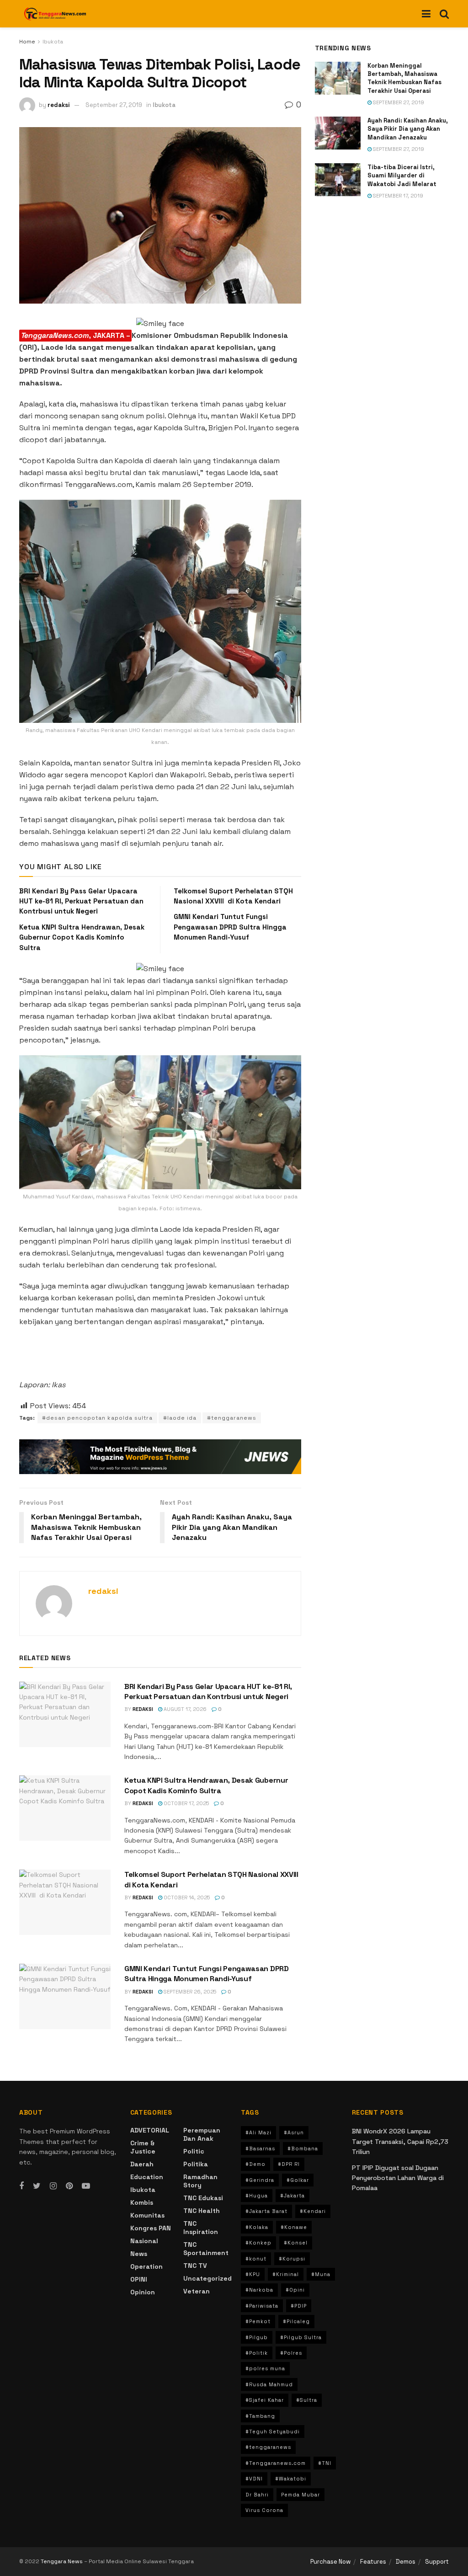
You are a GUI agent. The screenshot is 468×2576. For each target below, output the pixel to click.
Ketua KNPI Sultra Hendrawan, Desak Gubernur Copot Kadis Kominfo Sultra (82, 937)
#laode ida (180, 1418)
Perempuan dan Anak (202, 2134)
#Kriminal (286, 2274)
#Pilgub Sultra (301, 2337)
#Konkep (258, 2243)
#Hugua (257, 2196)
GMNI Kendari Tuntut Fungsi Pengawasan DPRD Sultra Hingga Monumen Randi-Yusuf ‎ (230, 927)
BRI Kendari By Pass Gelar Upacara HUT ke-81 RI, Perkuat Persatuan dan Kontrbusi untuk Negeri (81, 901)
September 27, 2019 (114, 105)
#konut (256, 2259)
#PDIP (299, 2306)
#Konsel (296, 2243)
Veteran (197, 2291)
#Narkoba (259, 2290)
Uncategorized (207, 2278)
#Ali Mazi (258, 2132)
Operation (146, 2266)
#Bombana (303, 2148)
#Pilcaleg (296, 2321)
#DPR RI (289, 2164)
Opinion (143, 2292)
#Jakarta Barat (266, 2211)
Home (27, 42)
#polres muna (265, 2368)
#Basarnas (260, 2148)
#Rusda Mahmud (269, 2384)
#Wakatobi (291, 2479)
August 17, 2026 (184, 1709)
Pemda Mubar (300, 2495)
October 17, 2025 (186, 1803)
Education (147, 2177)
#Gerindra (260, 2180)
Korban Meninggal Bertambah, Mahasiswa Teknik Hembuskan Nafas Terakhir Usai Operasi (404, 78)
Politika (196, 2164)
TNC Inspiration (201, 2228)
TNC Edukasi (203, 2198)
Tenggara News (62, 2561)
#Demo (255, 2164)
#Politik (257, 2353)
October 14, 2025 (186, 1897)
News (139, 2254)
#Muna (321, 2274)
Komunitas (147, 2215)
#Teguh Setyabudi (273, 2432)
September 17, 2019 (397, 196)
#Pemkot (258, 2321)
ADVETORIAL (150, 2130)
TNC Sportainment (206, 2249)
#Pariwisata (262, 2306)
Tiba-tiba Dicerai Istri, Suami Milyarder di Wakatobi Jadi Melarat (402, 175)
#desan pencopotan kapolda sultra (97, 1418)
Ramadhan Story (200, 2181)
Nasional (144, 2241)
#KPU (253, 2274)
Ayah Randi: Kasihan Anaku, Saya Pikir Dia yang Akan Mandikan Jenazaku (408, 129)
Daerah (142, 2164)
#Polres (291, 2353)
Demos (406, 2562)
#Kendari (313, 2211)
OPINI (139, 2279)
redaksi (59, 105)
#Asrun (294, 2132)
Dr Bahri (257, 2495)
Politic (194, 2151)
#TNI (325, 2463)
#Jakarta (292, 2196)
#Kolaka (257, 2227)
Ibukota (53, 42)
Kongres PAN (151, 2228)
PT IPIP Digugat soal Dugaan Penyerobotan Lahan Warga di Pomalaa (398, 2178)
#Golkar (298, 2180)
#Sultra (307, 2400)
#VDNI (254, 2479)
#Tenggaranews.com (276, 2463)
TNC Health (202, 2211)
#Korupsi (292, 2259)
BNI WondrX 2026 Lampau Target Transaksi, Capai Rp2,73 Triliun (400, 2141)
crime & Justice (143, 2147)
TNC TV (195, 2266)
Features (373, 2562)
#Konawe (294, 2227)
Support (437, 2562)
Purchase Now (330, 2562)
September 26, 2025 (189, 1992)
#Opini (295, 2290)
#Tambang (260, 2416)
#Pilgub (257, 2337)
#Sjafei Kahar (265, 2400)
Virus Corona (264, 2510)
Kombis (142, 2202)
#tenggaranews (232, 1418)
